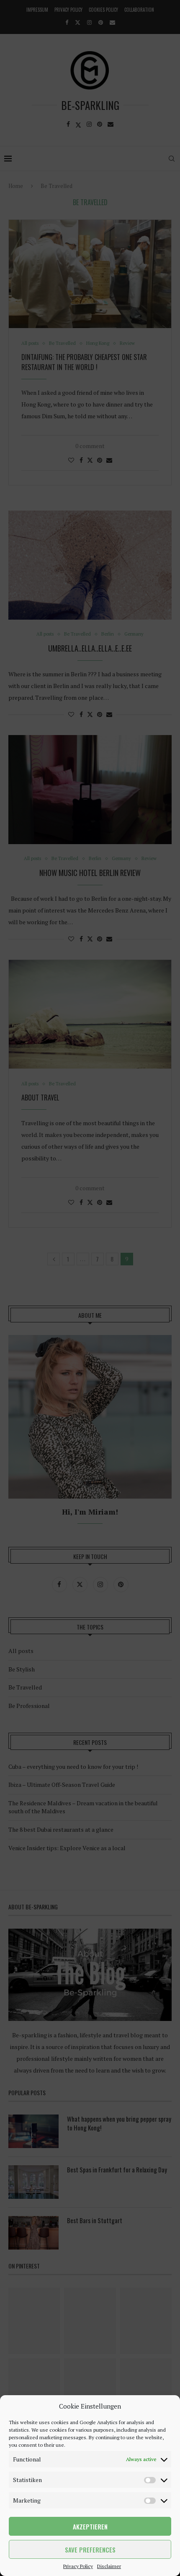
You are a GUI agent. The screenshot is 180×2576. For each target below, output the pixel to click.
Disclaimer (109, 2566)
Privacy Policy (78, 2566)
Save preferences (90, 2550)
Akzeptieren (90, 2526)
